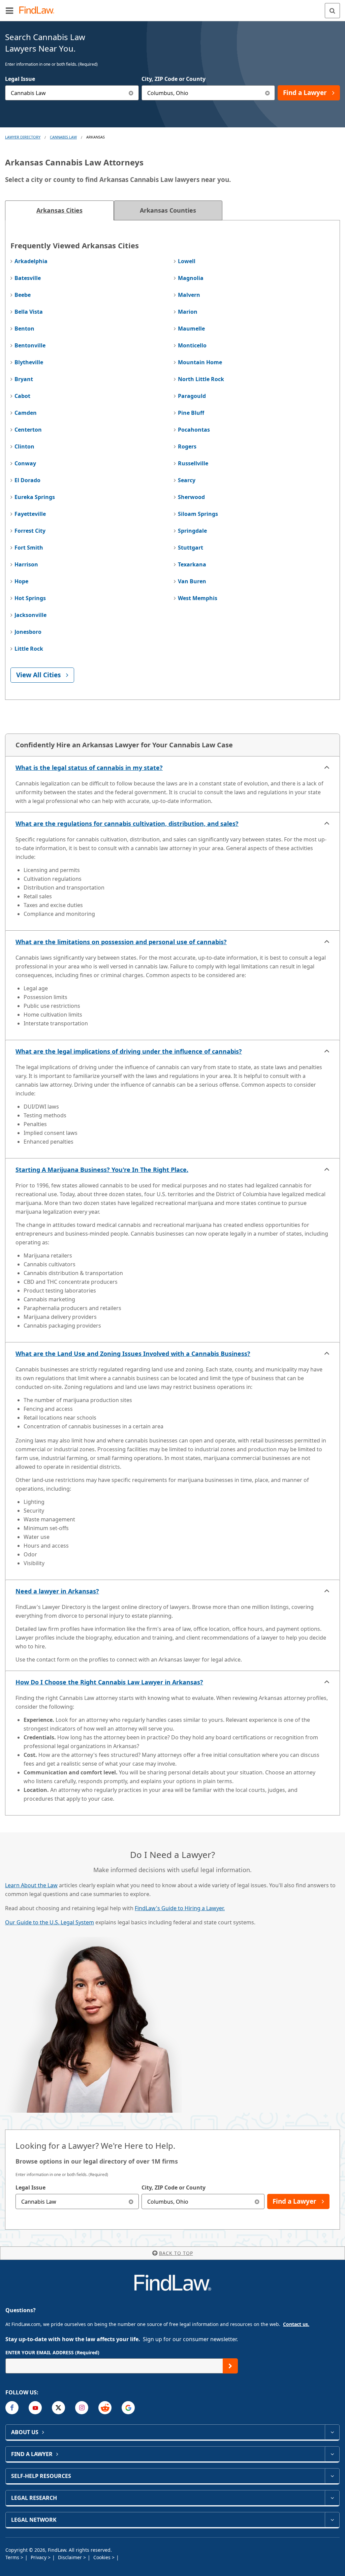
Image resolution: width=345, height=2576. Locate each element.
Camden (26, 413)
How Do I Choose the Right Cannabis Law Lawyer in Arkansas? (109, 1682)
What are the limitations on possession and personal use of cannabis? (121, 942)
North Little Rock (201, 379)
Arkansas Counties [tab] (168, 210)
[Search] (332, 11)
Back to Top (176, 2253)
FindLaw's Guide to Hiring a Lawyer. (180, 1908)
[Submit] (230, 2366)
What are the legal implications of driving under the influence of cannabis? (129, 1051)
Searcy (187, 480)
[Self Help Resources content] (332, 2476)
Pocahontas (194, 430)
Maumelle (191, 329)
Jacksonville (30, 615)
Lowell (187, 261)
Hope (21, 581)
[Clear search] (131, 2201)
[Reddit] (105, 2408)
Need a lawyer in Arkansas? (57, 1591)
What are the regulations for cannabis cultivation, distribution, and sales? (127, 824)
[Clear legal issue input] (131, 93)
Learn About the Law (31, 1885)
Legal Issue (20, 79)
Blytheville (29, 362)
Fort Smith (29, 548)
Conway (25, 463)
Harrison (26, 564)
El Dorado (27, 480)
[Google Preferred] (128, 2408)
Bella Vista (29, 312)
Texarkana (192, 564)
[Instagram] (82, 2408)
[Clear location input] (267, 93)
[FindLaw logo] (39, 11)
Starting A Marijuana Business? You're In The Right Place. (102, 1170)
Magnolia (191, 278)
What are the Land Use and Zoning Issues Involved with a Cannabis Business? (133, 1354)
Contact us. (296, 2324)
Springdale (192, 531)
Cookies (103, 2557)
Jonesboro (28, 632)
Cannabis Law (63, 137)
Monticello (192, 345)
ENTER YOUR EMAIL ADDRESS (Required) (52, 2352)
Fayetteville (30, 514)
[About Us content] (332, 2432)
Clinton (24, 446)
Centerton (28, 430)
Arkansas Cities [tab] (59, 210)
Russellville (193, 463)
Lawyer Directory (23, 137)
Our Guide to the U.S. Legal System (50, 1922)
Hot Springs (30, 598)
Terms (13, 2557)
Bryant (24, 379)
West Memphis (198, 598)
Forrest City (30, 531)
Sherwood (191, 497)
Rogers (187, 446)
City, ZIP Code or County (174, 79)
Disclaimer (71, 2557)
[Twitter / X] (58, 2408)
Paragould (192, 396)
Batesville (28, 278)
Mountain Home (200, 362)
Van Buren (192, 581)
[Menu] (9, 10)
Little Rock (29, 649)
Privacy (39, 2557)
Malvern (189, 295)
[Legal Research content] (332, 2498)
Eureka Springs (35, 497)
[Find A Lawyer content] (332, 2454)
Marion (188, 312)
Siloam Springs (198, 514)
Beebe (23, 295)
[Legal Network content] (332, 2520)
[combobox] (72, 93)
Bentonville (30, 345)
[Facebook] (12, 2408)
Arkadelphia (31, 261)
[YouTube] (35, 2408)
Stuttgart (191, 548)
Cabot (22, 396)
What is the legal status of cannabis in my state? (89, 768)
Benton (24, 329)
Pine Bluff (191, 413)
